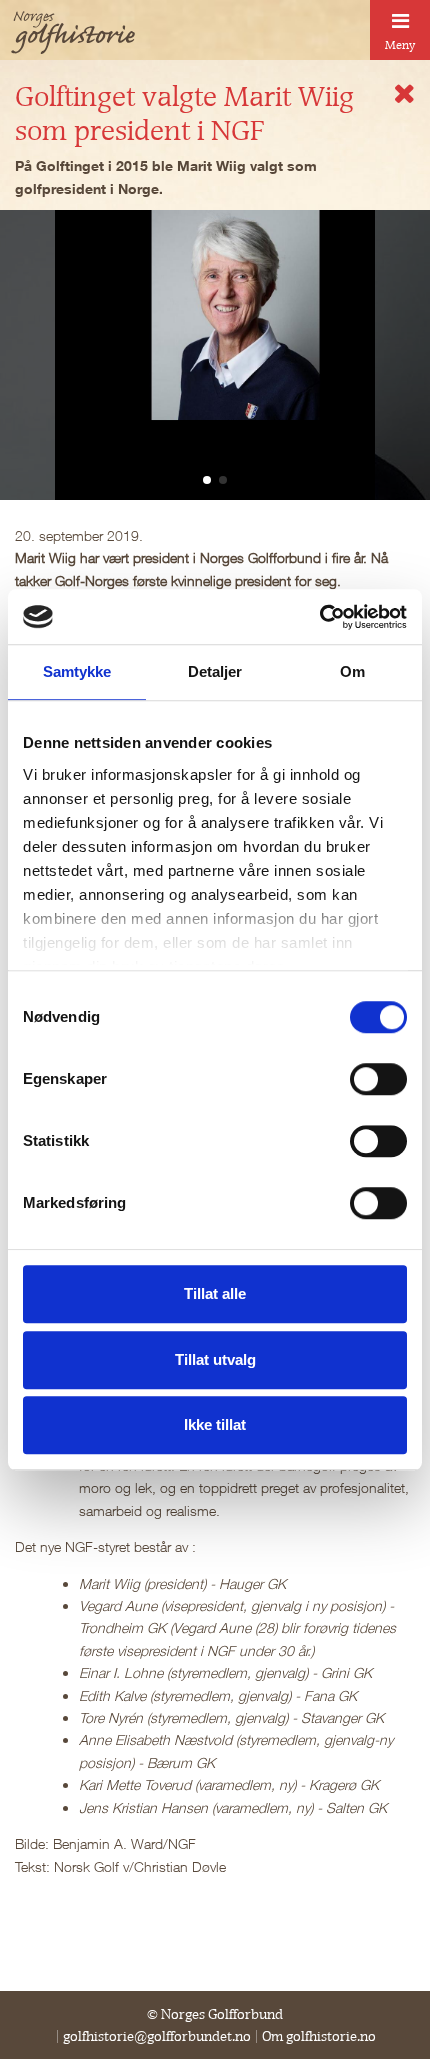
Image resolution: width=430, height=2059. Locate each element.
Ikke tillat (215, 1424)
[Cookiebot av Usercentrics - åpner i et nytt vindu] (319, 617)
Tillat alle (215, 1293)
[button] (207, 480)
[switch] (378, 1079)
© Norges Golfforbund (215, 2014)
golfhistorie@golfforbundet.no (157, 2036)
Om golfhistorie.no (319, 2036)
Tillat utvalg (215, 1359)
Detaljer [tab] (215, 671)
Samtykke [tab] (77, 671)
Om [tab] (352, 671)
